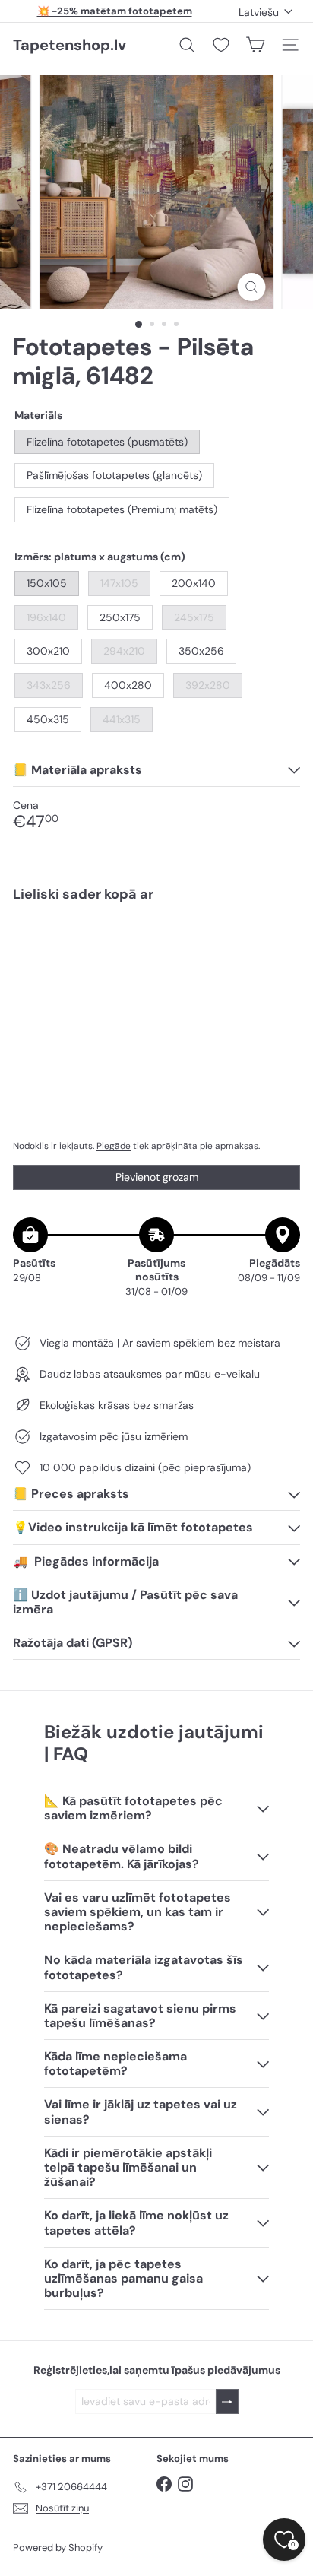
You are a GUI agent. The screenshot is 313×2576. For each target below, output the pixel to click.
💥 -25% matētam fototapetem (115, 11)
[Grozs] (255, 45)
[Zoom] (252, 287)
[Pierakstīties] (227, 2402)
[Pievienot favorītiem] (280, 946)
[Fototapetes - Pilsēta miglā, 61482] (156, 967)
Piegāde (114, 1146)
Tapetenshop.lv (70, 45)
